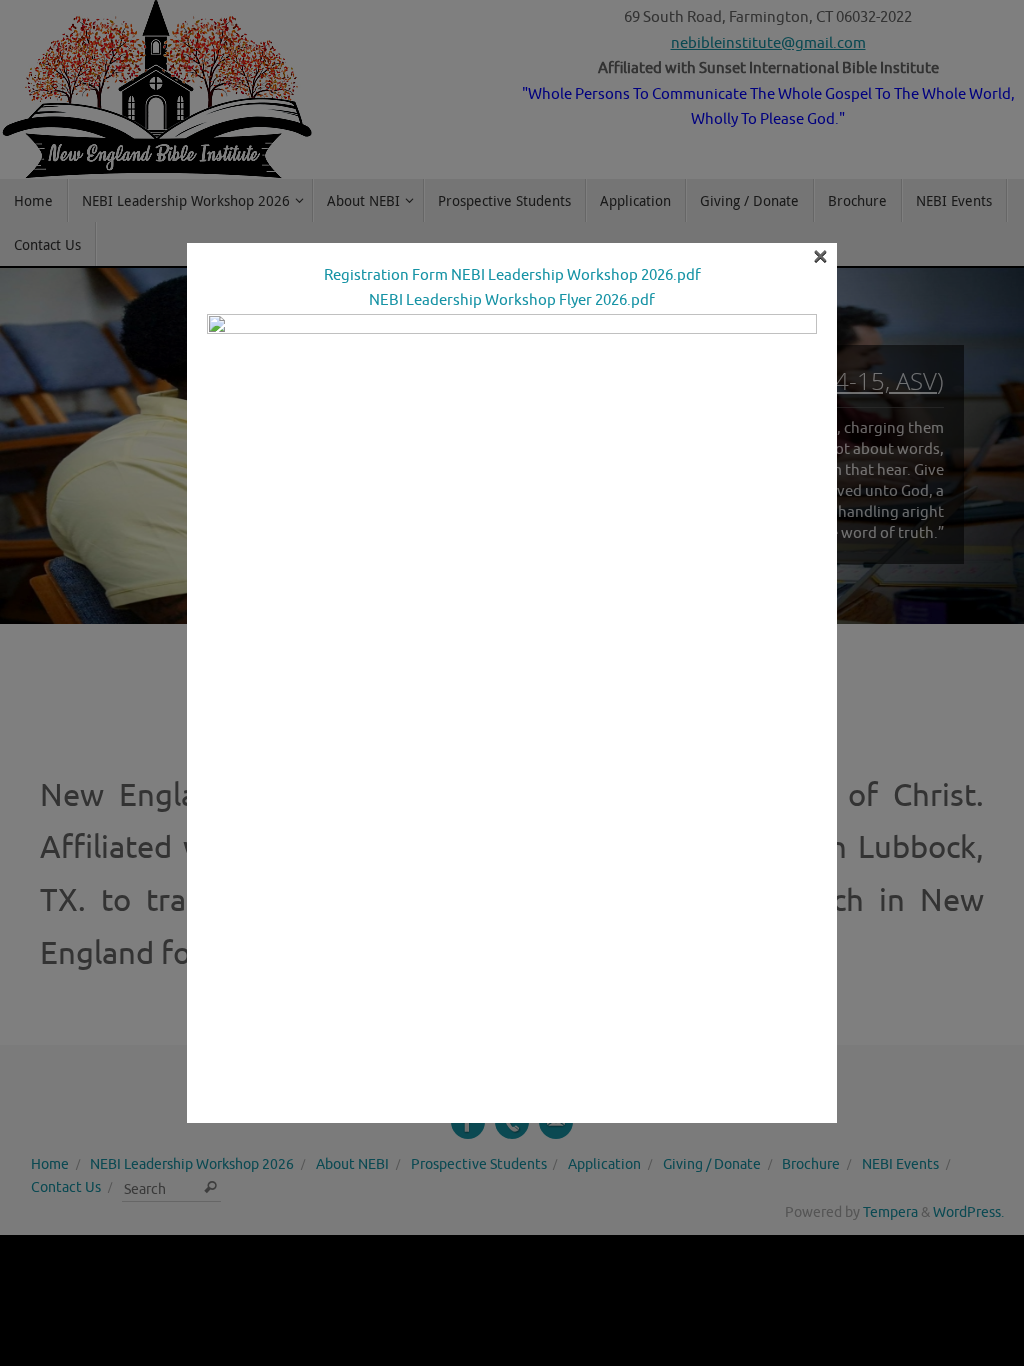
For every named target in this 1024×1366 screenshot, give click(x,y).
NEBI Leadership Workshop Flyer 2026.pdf (512, 300)
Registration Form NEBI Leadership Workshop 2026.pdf (512, 275)
